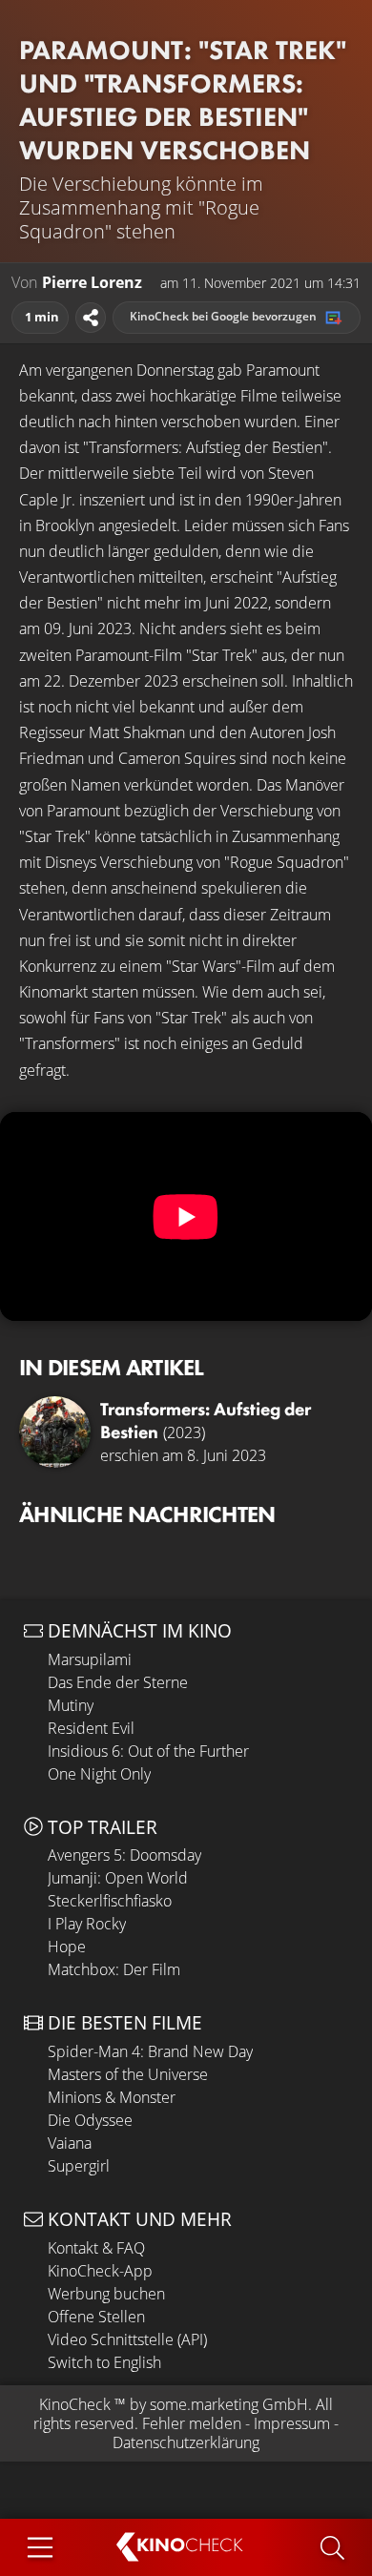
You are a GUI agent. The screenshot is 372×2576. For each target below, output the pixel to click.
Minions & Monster (112, 2097)
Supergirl (79, 2166)
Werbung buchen (106, 2294)
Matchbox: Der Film (114, 1969)
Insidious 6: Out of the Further (148, 1751)
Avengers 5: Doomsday (124, 1855)
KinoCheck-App (100, 2271)
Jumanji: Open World (118, 1878)
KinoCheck (75, 2404)
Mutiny (71, 1705)
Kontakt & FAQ (96, 2248)
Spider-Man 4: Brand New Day (150, 2051)
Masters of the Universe (128, 2074)
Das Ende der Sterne (118, 1682)
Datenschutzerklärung (186, 2442)
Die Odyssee (90, 2120)
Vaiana (70, 2143)
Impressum (292, 2423)
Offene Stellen (96, 2317)
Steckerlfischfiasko (110, 1901)
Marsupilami (90, 1659)
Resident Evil (91, 1728)
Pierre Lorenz (92, 283)
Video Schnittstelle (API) (127, 2339)
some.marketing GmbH (229, 2404)
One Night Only (99, 1774)
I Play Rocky (87, 1924)
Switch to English (104, 2362)
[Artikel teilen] (91, 318)
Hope (67, 1947)
